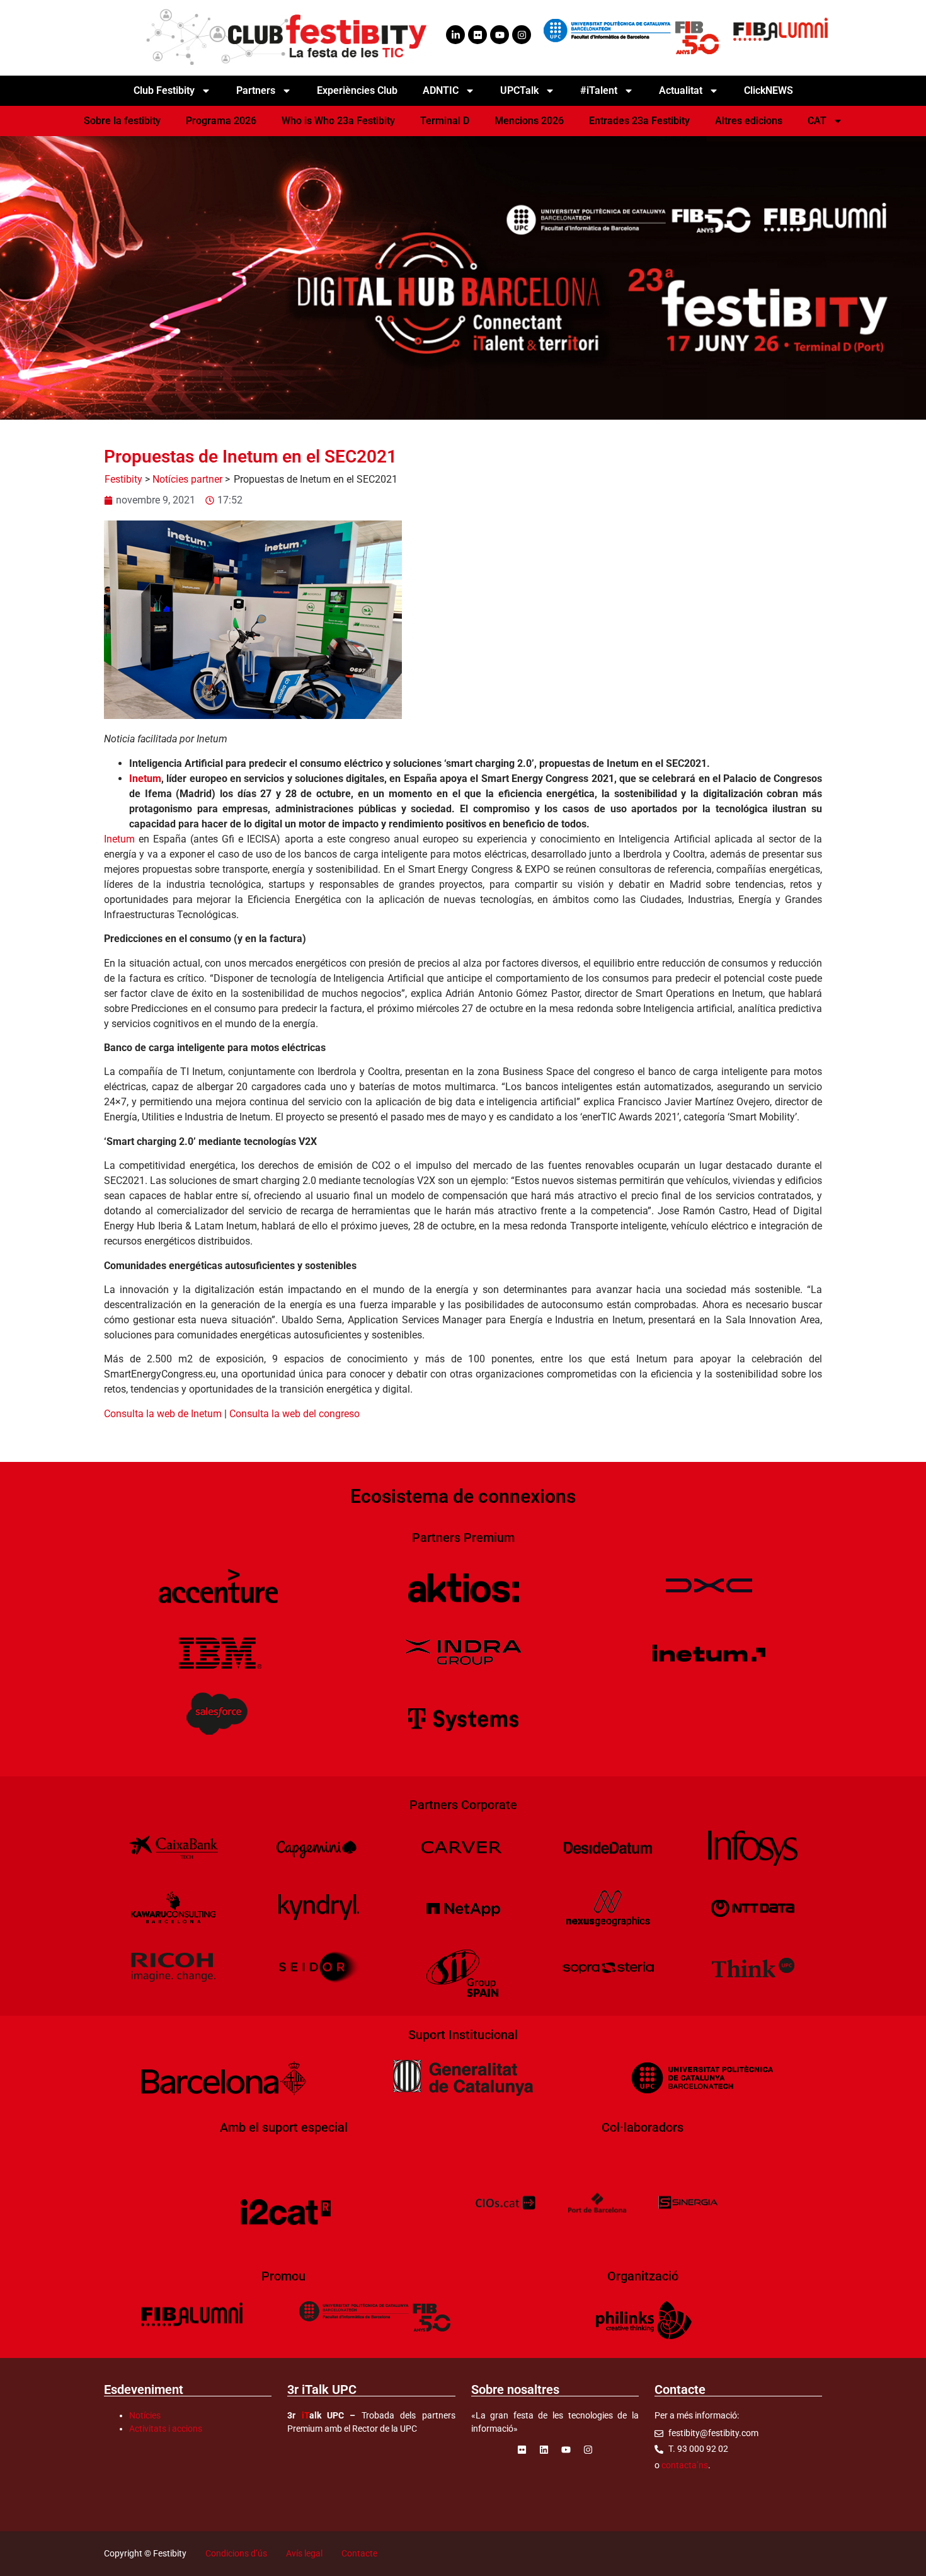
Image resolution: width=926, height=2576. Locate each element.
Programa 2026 (221, 121)
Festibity (123, 479)
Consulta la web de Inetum (163, 1414)
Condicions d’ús (236, 2553)
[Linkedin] (544, 2449)
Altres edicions (749, 121)
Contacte (359, 2553)
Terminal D (445, 121)
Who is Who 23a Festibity (338, 121)
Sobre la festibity (122, 121)
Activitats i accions (166, 2429)
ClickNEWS (769, 90)
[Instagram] (522, 35)
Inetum (145, 779)
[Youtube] (500, 35)
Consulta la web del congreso (294, 1414)
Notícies (145, 2415)
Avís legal (304, 2553)
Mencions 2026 (529, 121)
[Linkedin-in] (455, 35)
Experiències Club (357, 90)
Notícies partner (187, 479)
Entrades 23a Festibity (639, 121)
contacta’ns (685, 2465)
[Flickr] (477, 35)
